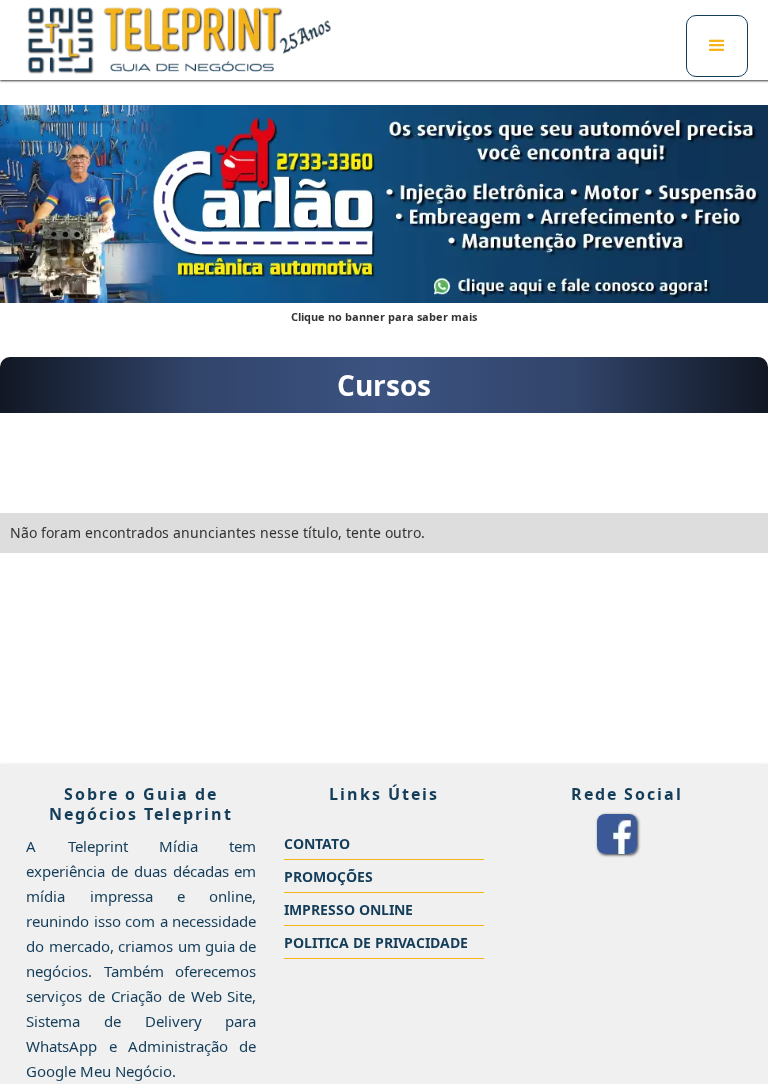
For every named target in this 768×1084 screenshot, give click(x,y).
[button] (717, 46)
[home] (179, 40)
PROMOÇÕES (328, 876)
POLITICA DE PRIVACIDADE (376, 942)
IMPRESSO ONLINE (348, 909)
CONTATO (317, 843)
